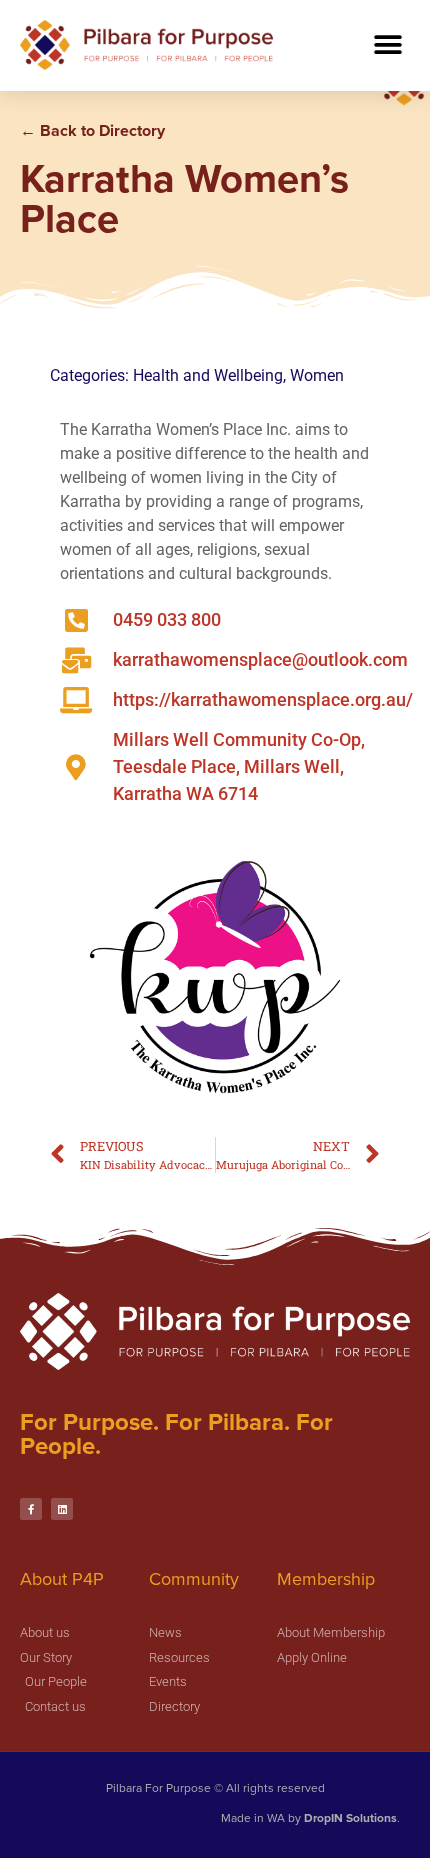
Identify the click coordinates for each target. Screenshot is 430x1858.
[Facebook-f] (31, 1509)
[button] (387, 44)
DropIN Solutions (350, 1818)
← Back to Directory (92, 130)
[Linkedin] (62, 1509)
